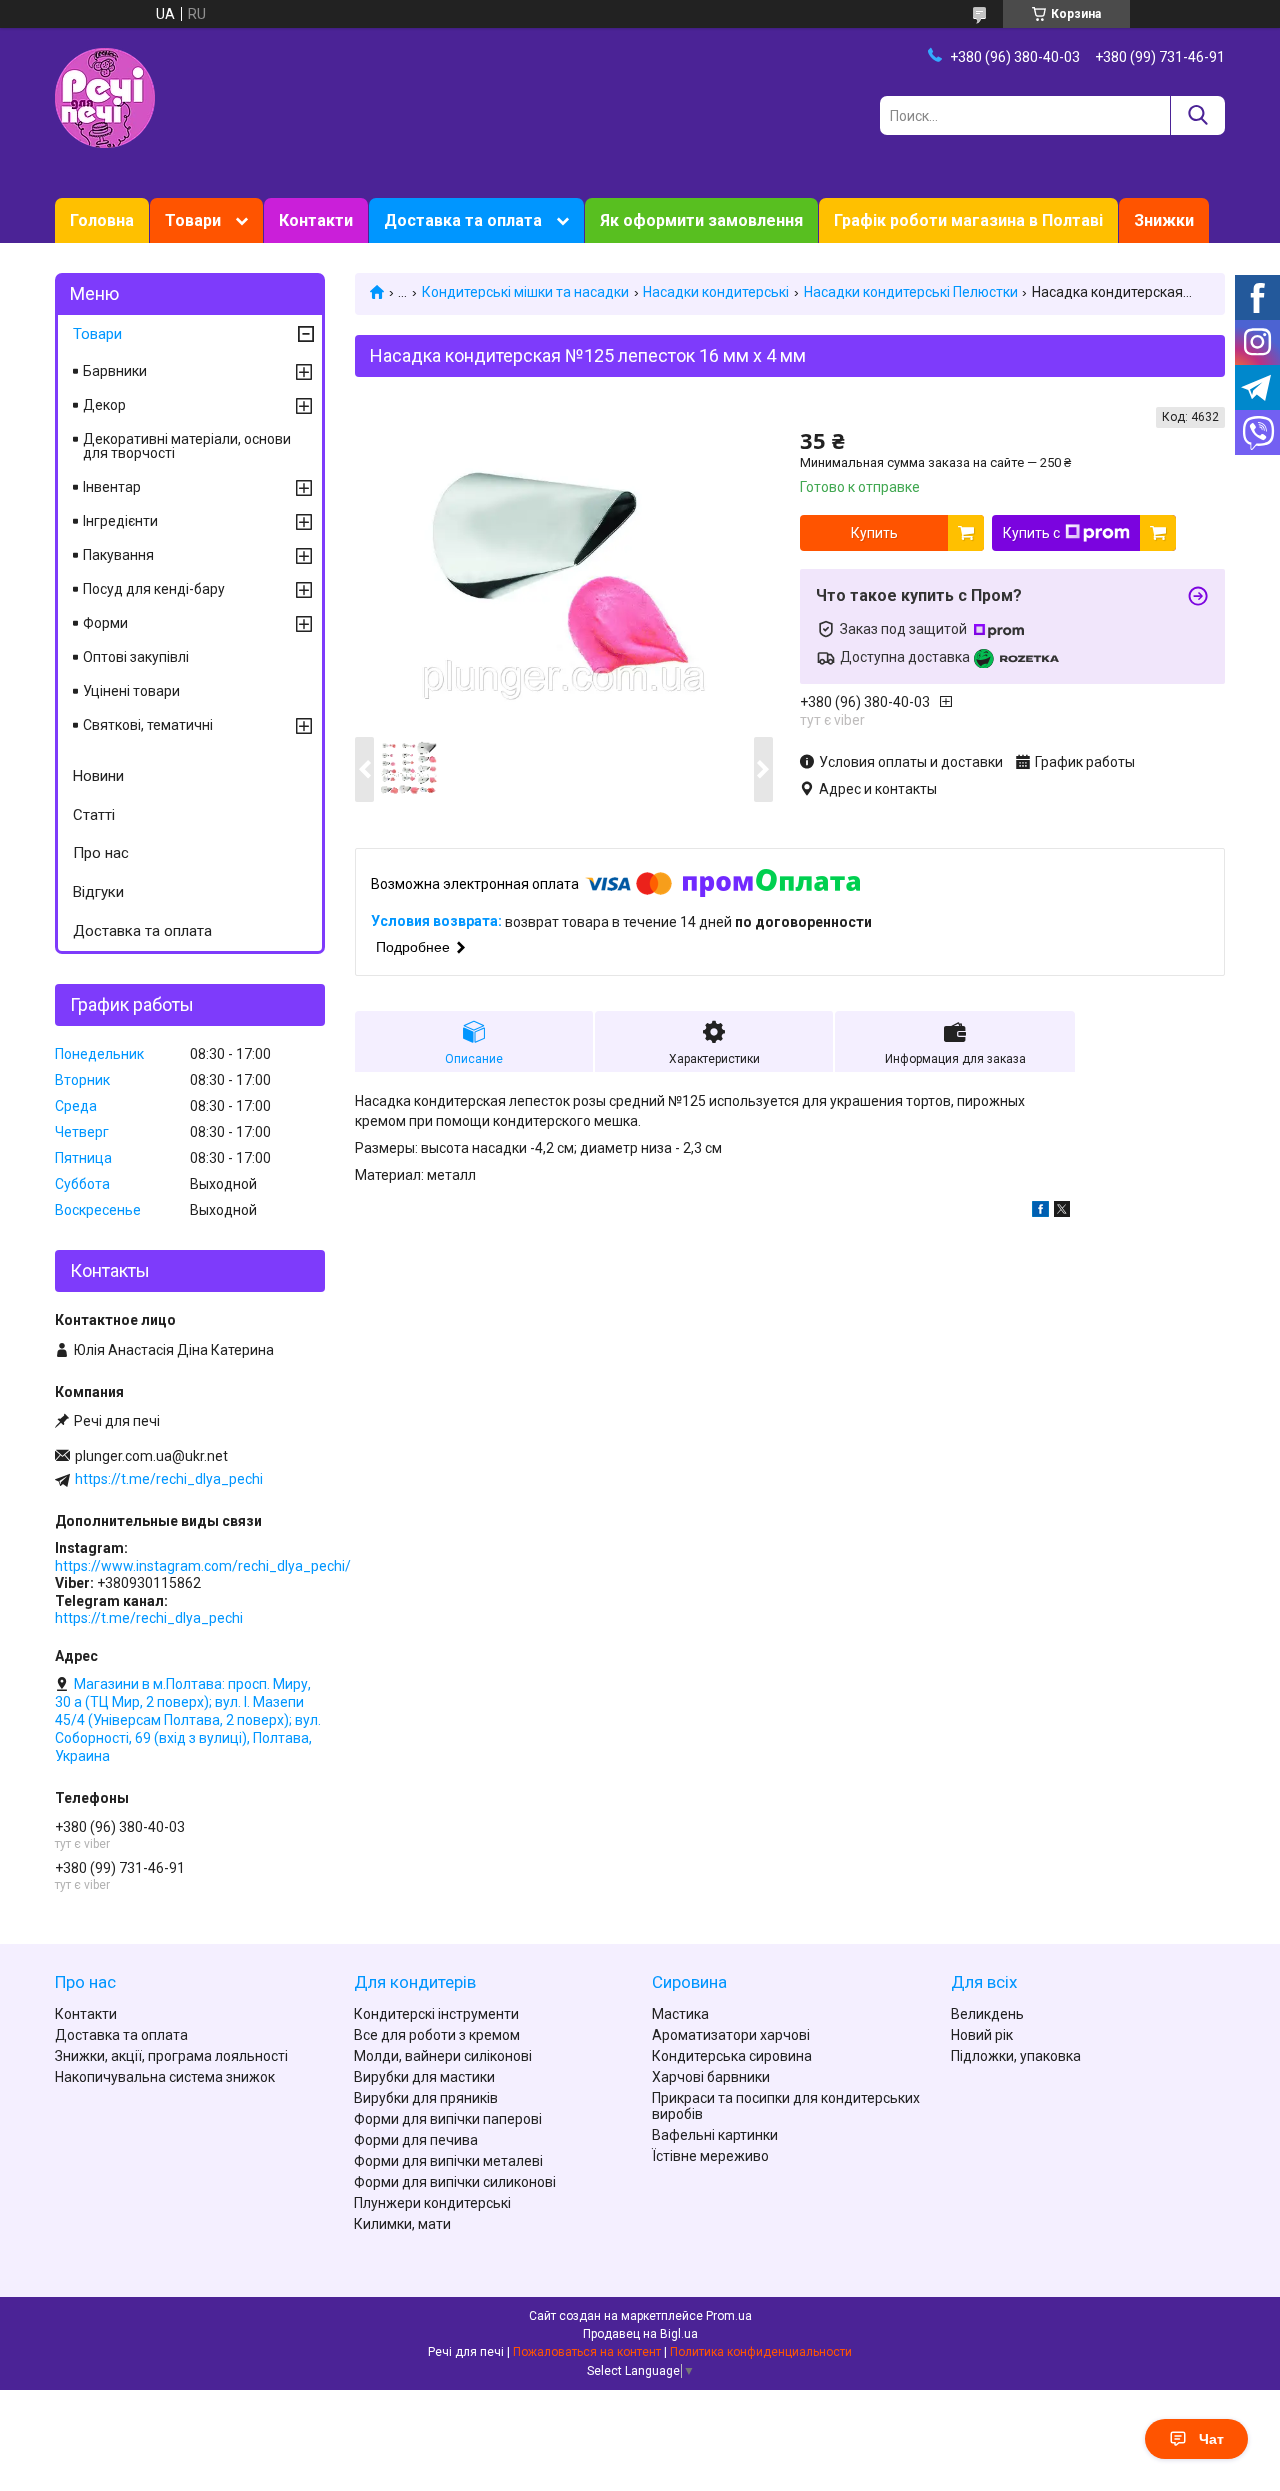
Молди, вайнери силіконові (443, 2056)
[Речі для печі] (105, 97)
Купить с (1031, 533)
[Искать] (1197, 115)
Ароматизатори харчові (731, 2035)
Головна (102, 220)
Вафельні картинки (715, 2135)
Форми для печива (416, 2140)
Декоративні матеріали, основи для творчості (187, 446)
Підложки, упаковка (1016, 2056)
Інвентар (112, 487)
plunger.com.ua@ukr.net (151, 1456)
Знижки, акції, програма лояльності (171, 2056)
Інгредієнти (120, 521)
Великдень (987, 2014)
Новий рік (982, 2035)
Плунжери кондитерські (432, 2203)
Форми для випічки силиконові (455, 2182)
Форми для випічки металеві (448, 2161)
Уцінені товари (131, 691)
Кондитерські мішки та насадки (525, 292)
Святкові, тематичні (148, 725)
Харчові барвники (711, 2077)
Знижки (1164, 220)
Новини (98, 776)
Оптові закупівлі (136, 657)
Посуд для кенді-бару (154, 589)
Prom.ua (729, 2316)
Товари (193, 220)
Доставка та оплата (463, 220)
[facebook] (1040, 1212)
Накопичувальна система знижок (165, 2077)
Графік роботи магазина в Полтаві (968, 220)
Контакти (316, 220)
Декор (104, 405)
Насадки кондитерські (716, 292)
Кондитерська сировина (732, 2056)
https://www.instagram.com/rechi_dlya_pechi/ (203, 1566)
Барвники (115, 371)
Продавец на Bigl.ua (640, 2334)
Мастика (680, 2014)
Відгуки (98, 892)
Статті (94, 815)
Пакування (118, 555)
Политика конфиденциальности (761, 2352)
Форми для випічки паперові (448, 2119)
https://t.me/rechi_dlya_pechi (169, 1479)
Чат (1211, 2439)
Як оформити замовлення (701, 220)
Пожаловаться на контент (587, 2352)
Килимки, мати (402, 2224)
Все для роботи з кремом (437, 2035)
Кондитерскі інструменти (436, 2014)
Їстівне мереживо (710, 2156)
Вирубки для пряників (426, 2098)
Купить (874, 533)
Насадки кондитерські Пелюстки (911, 292)
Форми (105, 623)
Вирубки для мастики (424, 2077)
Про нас (101, 853)
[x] (1062, 1212)
